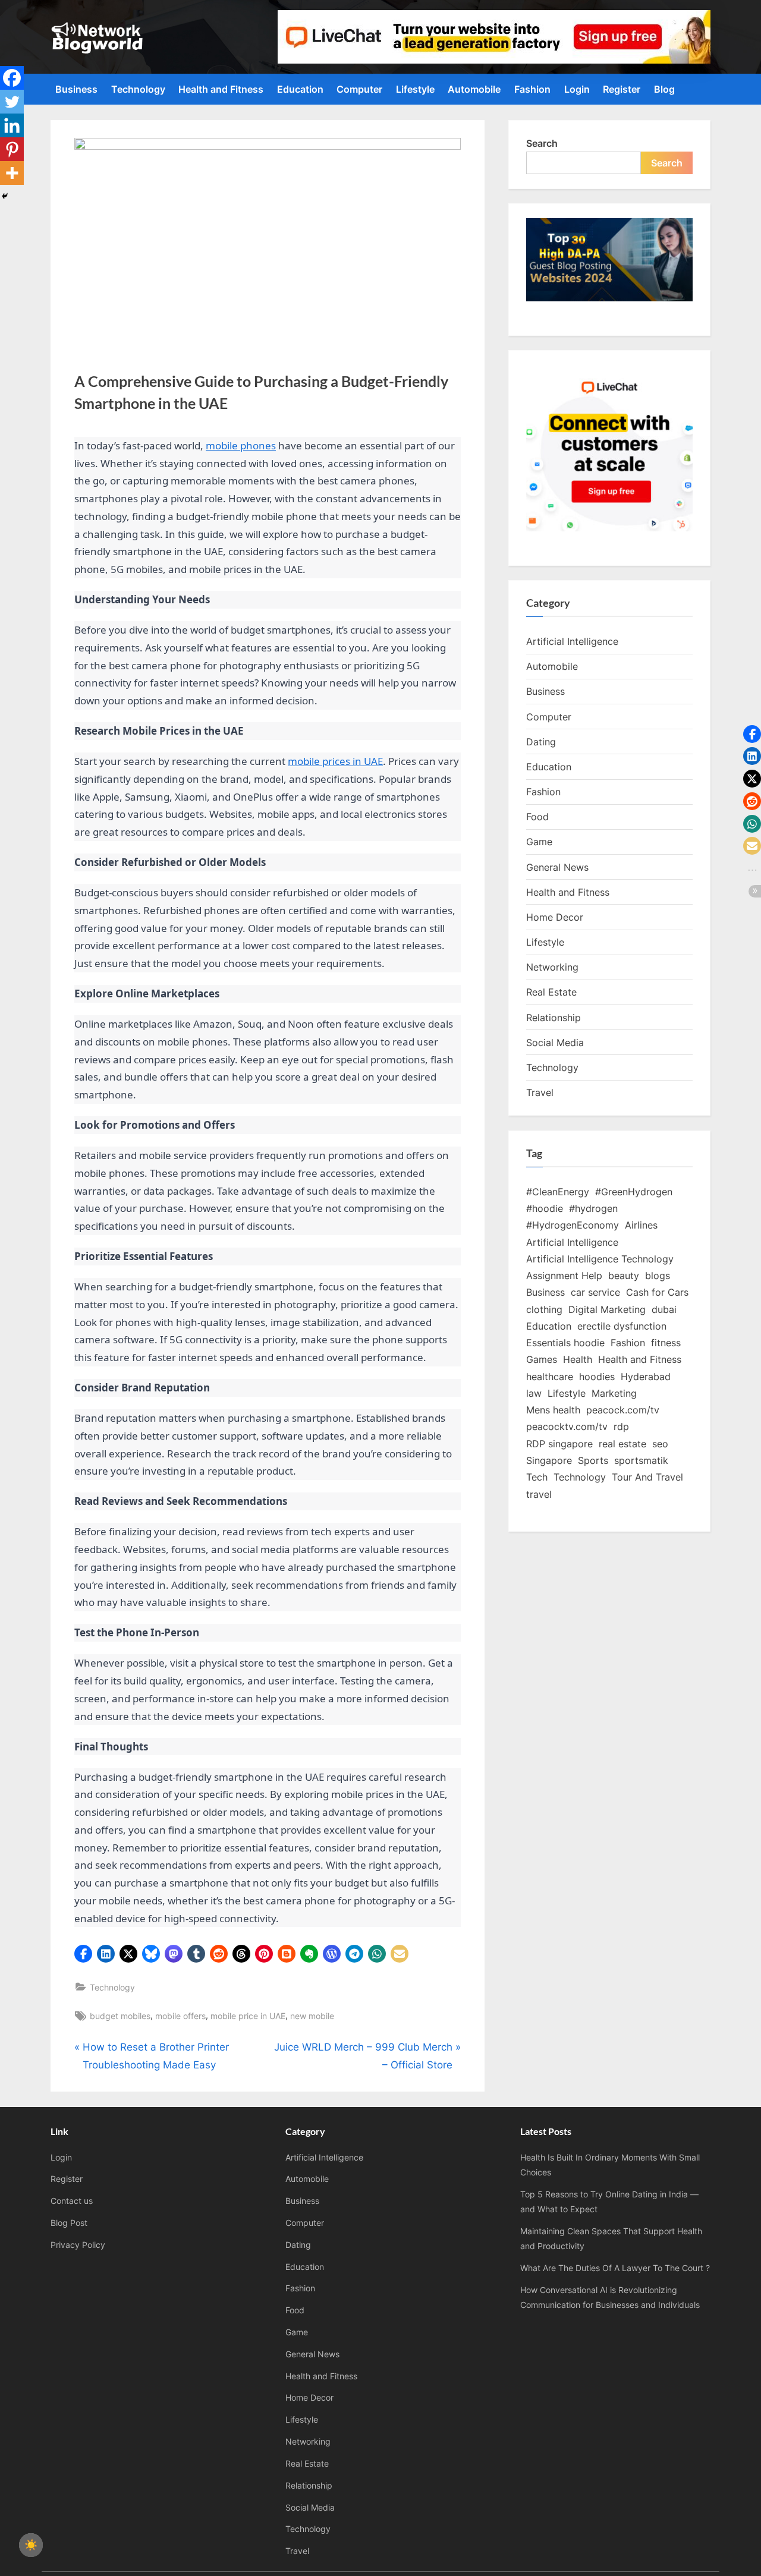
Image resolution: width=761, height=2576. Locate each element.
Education (300, 89)
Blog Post (69, 2223)
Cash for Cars (657, 1292)
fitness (666, 1343)
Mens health (553, 1410)
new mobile (312, 2016)
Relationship (554, 1018)
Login (577, 89)
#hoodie (545, 1208)
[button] (83, 1954)
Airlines (641, 1225)
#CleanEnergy (558, 1192)
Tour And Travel (647, 1477)
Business (76, 89)
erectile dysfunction (622, 1326)
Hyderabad (646, 1377)
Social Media (555, 1043)
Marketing (614, 1393)
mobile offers (180, 2016)
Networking (552, 967)
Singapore (549, 1460)
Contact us (72, 2201)
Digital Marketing (607, 1309)
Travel (540, 1092)
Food (537, 817)
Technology (138, 89)
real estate (622, 1444)
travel (539, 1494)
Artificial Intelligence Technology (600, 1259)
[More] (12, 173)
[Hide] (5, 196)
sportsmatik (641, 1460)
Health (578, 1359)
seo (660, 1444)
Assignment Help (564, 1276)
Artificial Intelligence (572, 641)
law (534, 1393)
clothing (544, 1309)
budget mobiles (120, 2016)
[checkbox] (31, 2545)
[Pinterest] (12, 149)
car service (595, 1292)
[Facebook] (12, 78)
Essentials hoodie (565, 1343)
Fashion (532, 89)
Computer (359, 89)
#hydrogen (593, 1208)
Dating (541, 742)
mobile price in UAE (248, 2016)
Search (542, 143)
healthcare (550, 1377)
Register (622, 89)
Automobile (474, 89)
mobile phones (241, 445)
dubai (664, 1309)
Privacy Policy (78, 2245)
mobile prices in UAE (335, 761)
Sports (593, 1460)
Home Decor (555, 917)
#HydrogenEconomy (573, 1225)
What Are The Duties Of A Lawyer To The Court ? (615, 2268)
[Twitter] (12, 102)
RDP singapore (559, 1444)
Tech (537, 1477)
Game (539, 842)
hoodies (597, 1377)
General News (557, 867)
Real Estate (551, 992)
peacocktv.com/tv (567, 1426)
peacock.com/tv (623, 1410)
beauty (624, 1276)
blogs (658, 1276)
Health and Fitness (221, 89)
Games (542, 1359)
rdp (621, 1426)
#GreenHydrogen (634, 1192)
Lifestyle (415, 89)
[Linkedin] (12, 125)
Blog (664, 89)
